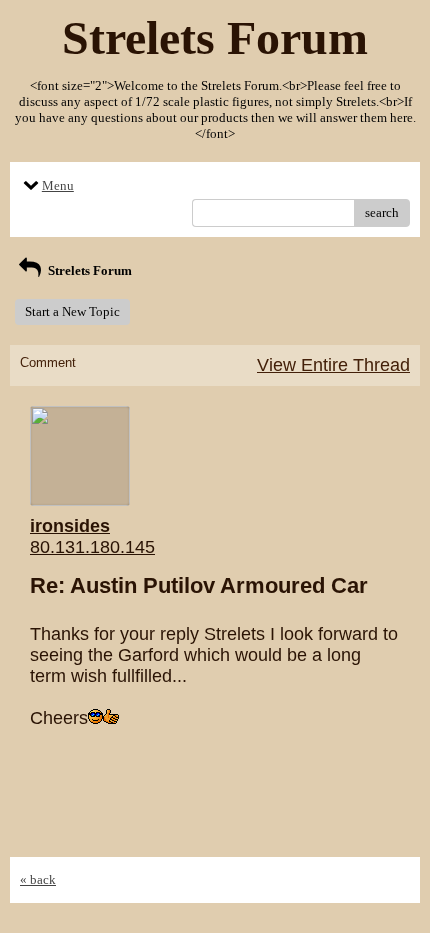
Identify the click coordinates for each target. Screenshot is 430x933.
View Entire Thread (333, 365)
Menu (58, 185)
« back (38, 879)
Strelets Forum (88, 270)
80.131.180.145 (92, 547)
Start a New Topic (72, 311)
